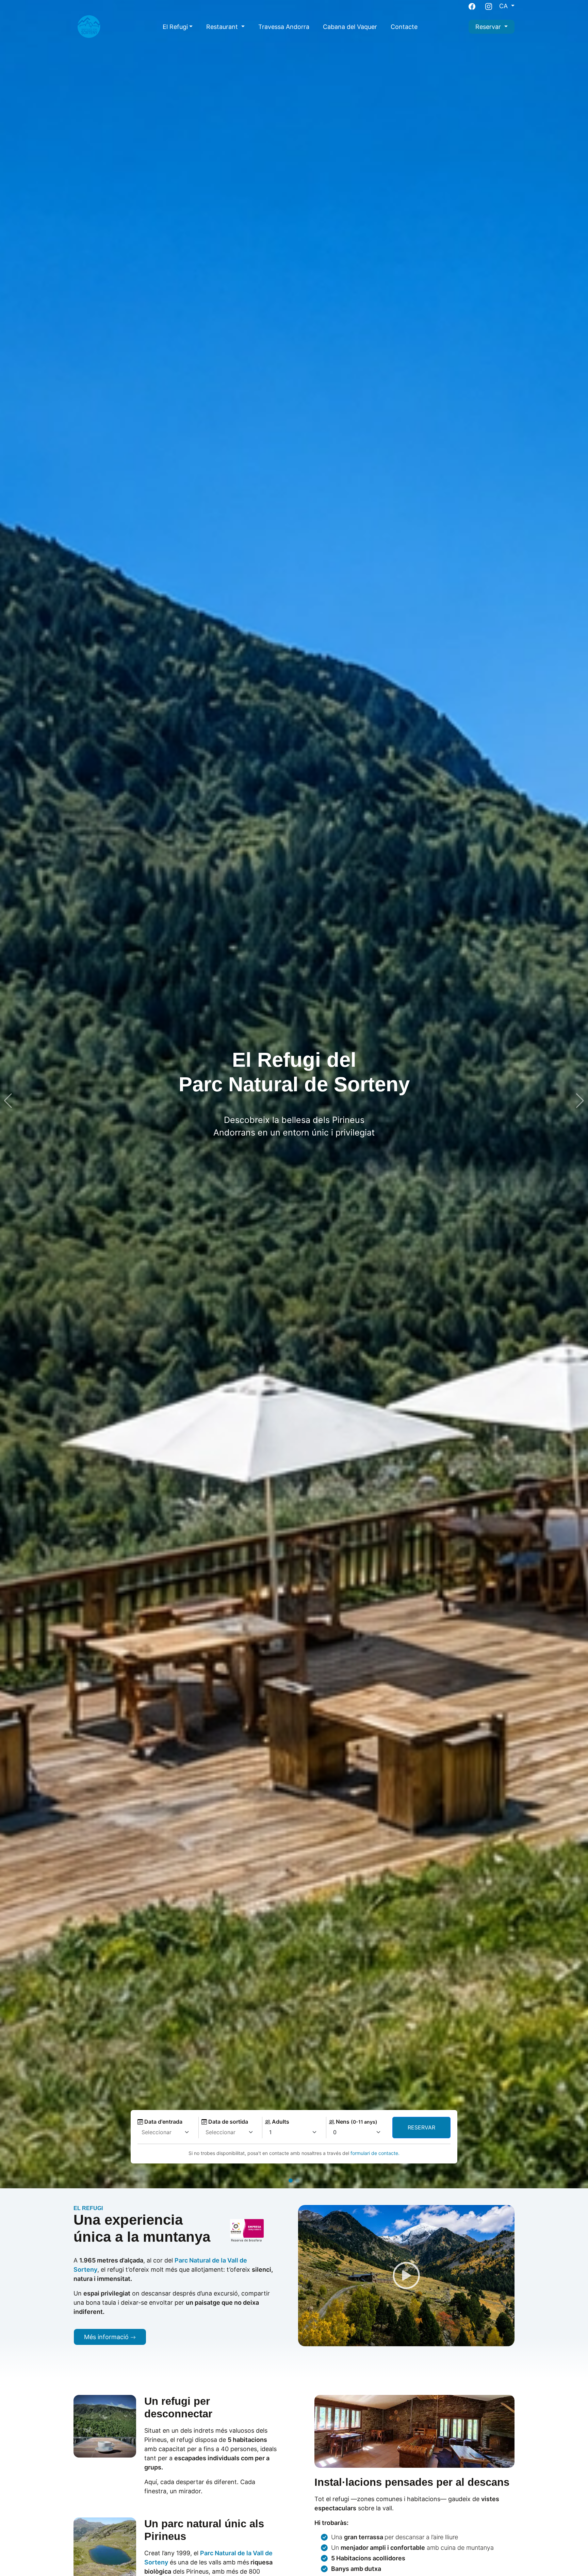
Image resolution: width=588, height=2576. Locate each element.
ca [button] (504, 6)
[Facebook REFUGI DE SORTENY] (475, 6)
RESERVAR (421, 2127)
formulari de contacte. (375, 2153)
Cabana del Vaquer (350, 27)
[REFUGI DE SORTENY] (89, 27)
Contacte (404, 27)
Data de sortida (227, 2122)
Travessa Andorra (284, 27)
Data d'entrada (163, 2122)
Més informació (107, 2337)
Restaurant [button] (223, 27)
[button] (291, 2180)
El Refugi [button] (174, 27)
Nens (356, 2122)
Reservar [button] (489, 27)
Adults (280, 2122)
